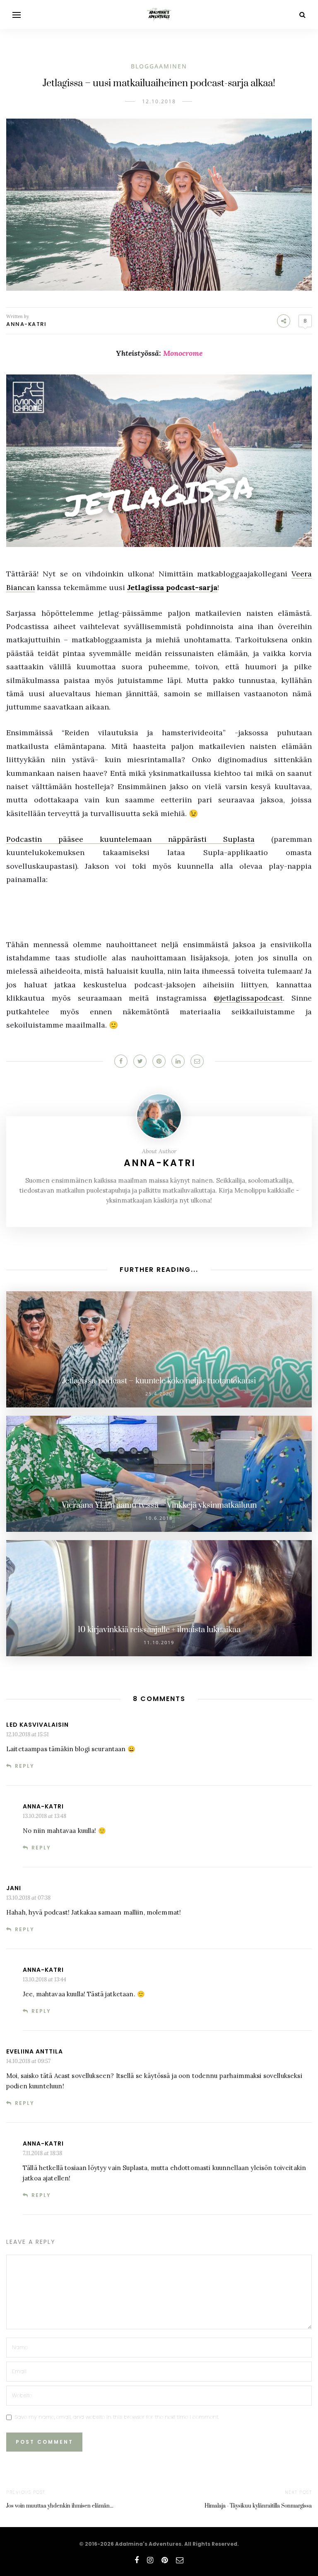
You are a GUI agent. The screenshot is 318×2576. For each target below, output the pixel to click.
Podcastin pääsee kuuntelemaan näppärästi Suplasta (130, 839)
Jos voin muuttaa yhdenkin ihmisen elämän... (60, 2506)
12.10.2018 (159, 101)
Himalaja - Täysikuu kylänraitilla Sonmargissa (258, 2506)
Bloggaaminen (159, 66)
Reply (25, 1766)
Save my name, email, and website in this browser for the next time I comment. (117, 2417)
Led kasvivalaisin (37, 1725)
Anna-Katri (26, 324)
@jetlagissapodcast (248, 998)
